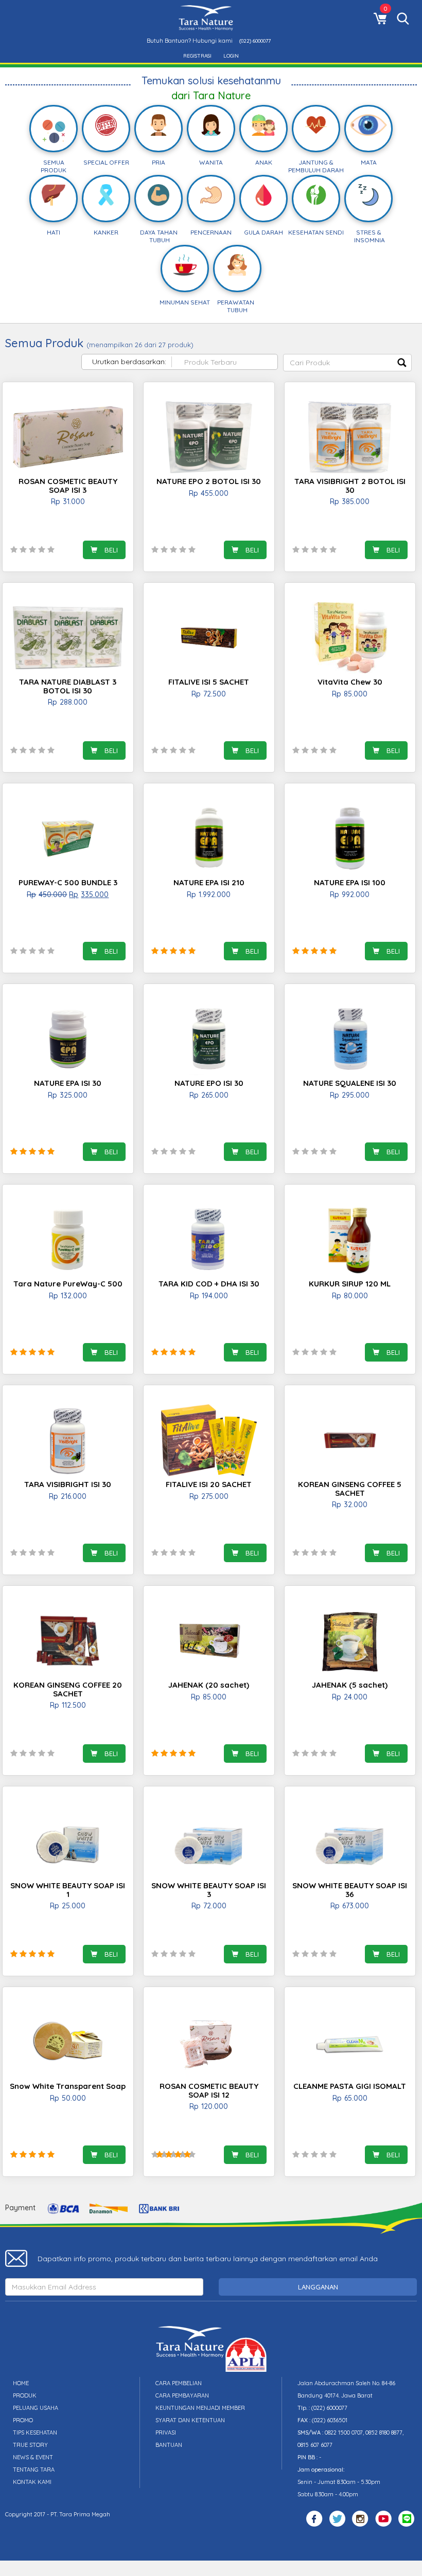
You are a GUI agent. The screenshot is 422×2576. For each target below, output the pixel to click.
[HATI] (54, 196)
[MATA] (368, 126)
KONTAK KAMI (32, 2482)
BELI (110, 550)
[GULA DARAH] (263, 196)
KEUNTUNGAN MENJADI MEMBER (200, 2408)
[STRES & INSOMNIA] (368, 196)
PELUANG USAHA (36, 2408)
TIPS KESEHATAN (35, 2432)
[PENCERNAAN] (211, 196)
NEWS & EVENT (33, 2457)
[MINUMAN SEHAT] (184, 266)
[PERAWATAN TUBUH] (237, 266)
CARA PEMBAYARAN (182, 2395)
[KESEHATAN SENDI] (316, 196)
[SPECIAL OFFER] (106, 126)
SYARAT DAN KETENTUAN (190, 2420)
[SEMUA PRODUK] (54, 130)
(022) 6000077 (255, 41)
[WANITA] (211, 126)
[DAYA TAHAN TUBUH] (159, 196)
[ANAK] (263, 126)
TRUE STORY (30, 2445)
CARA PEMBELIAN (179, 2383)
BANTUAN (169, 2445)
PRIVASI (166, 2432)
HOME (21, 2383)
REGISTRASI (197, 56)
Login (231, 56)
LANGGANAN (318, 2287)
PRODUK (25, 2395)
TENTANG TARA (34, 2470)
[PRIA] (159, 126)
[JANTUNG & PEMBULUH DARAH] (316, 126)
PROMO (23, 2420)
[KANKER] (106, 196)
